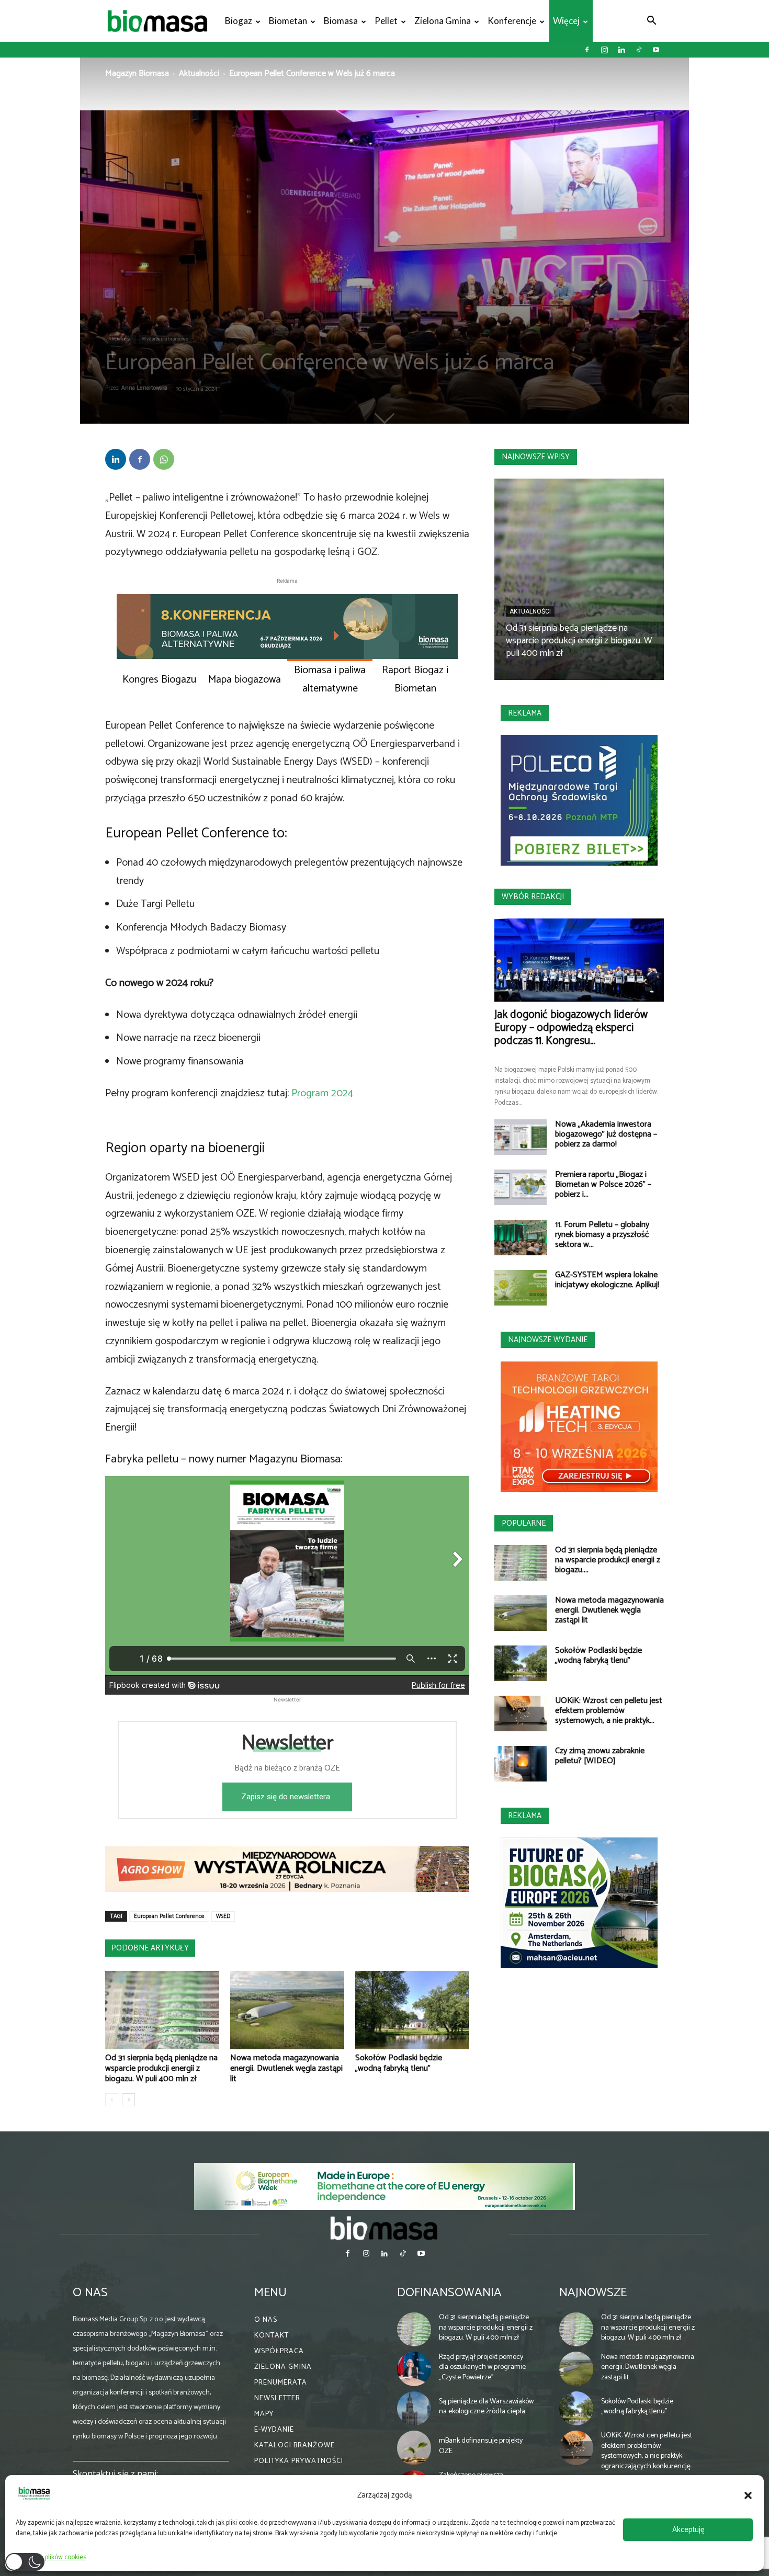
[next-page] (128, 2100)
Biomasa (341, 21)
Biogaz (239, 21)
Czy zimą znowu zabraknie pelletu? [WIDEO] (600, 1756)
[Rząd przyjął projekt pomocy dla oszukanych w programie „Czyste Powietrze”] (414, 2369)
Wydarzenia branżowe (165, 339)
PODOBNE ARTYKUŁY (150, 1948)
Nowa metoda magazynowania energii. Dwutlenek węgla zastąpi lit (286, 2068)
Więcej (566, 21)
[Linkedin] (621, 50)
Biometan (288, 21)
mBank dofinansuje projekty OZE (481, 2447)
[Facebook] (587, 50)
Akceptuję (688, 2530)
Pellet (386, 21)
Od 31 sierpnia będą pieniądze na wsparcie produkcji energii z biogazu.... (608, 1560)
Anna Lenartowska (144, 388)
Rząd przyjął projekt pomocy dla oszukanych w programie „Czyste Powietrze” (482, 2367)
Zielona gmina (443, 21)
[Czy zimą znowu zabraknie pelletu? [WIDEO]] (521, 1764)
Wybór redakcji (533, 897)
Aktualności (199, 73)
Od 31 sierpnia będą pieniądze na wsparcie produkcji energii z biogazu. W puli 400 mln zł (161, 2068)
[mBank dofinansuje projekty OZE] (414, 2448)
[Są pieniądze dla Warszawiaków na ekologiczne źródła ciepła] (414, 2409)
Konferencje (512, 21)
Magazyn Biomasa (137, 73)
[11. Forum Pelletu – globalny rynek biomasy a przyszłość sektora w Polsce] (521, 1238)
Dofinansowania (449, 2293)
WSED (223, 1916)
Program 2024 (322, 1093)
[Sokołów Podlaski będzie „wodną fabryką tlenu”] (412, 2010)
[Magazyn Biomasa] (384, 2228)
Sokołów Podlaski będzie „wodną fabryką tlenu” (399, 2063)
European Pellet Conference (169, 1916)
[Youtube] (656, 50)
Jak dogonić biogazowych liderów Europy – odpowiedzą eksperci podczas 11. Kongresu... (571, 1028)
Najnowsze (593, 2293)
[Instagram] (604, 50)
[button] (748, 2495)
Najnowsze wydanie (548, 1340)
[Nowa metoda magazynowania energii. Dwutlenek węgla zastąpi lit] (287, 2010)
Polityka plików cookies (54, 2557)
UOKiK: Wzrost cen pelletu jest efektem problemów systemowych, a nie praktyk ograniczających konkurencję (647, 2451)
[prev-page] (112, 2100)
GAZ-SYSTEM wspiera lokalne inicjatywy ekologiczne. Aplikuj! (607, 1280)
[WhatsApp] (164, 459)
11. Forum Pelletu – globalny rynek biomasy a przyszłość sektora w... (602, 1235)
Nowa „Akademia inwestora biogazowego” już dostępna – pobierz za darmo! (606, 1134)
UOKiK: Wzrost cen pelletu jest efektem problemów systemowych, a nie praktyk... (609, 1711)
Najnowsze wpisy (536, 457)
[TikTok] (639, 50)
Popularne (524, 1523)
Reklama (525, 713)
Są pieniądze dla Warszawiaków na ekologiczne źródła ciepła (486, 2407)
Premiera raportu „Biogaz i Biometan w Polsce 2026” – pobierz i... (603, 1184)
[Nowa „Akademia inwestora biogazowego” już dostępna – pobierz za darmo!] (521, 1137)
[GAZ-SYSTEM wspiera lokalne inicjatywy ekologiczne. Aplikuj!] (521, 1288)
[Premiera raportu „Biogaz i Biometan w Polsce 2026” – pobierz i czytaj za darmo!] (521, 1188)
